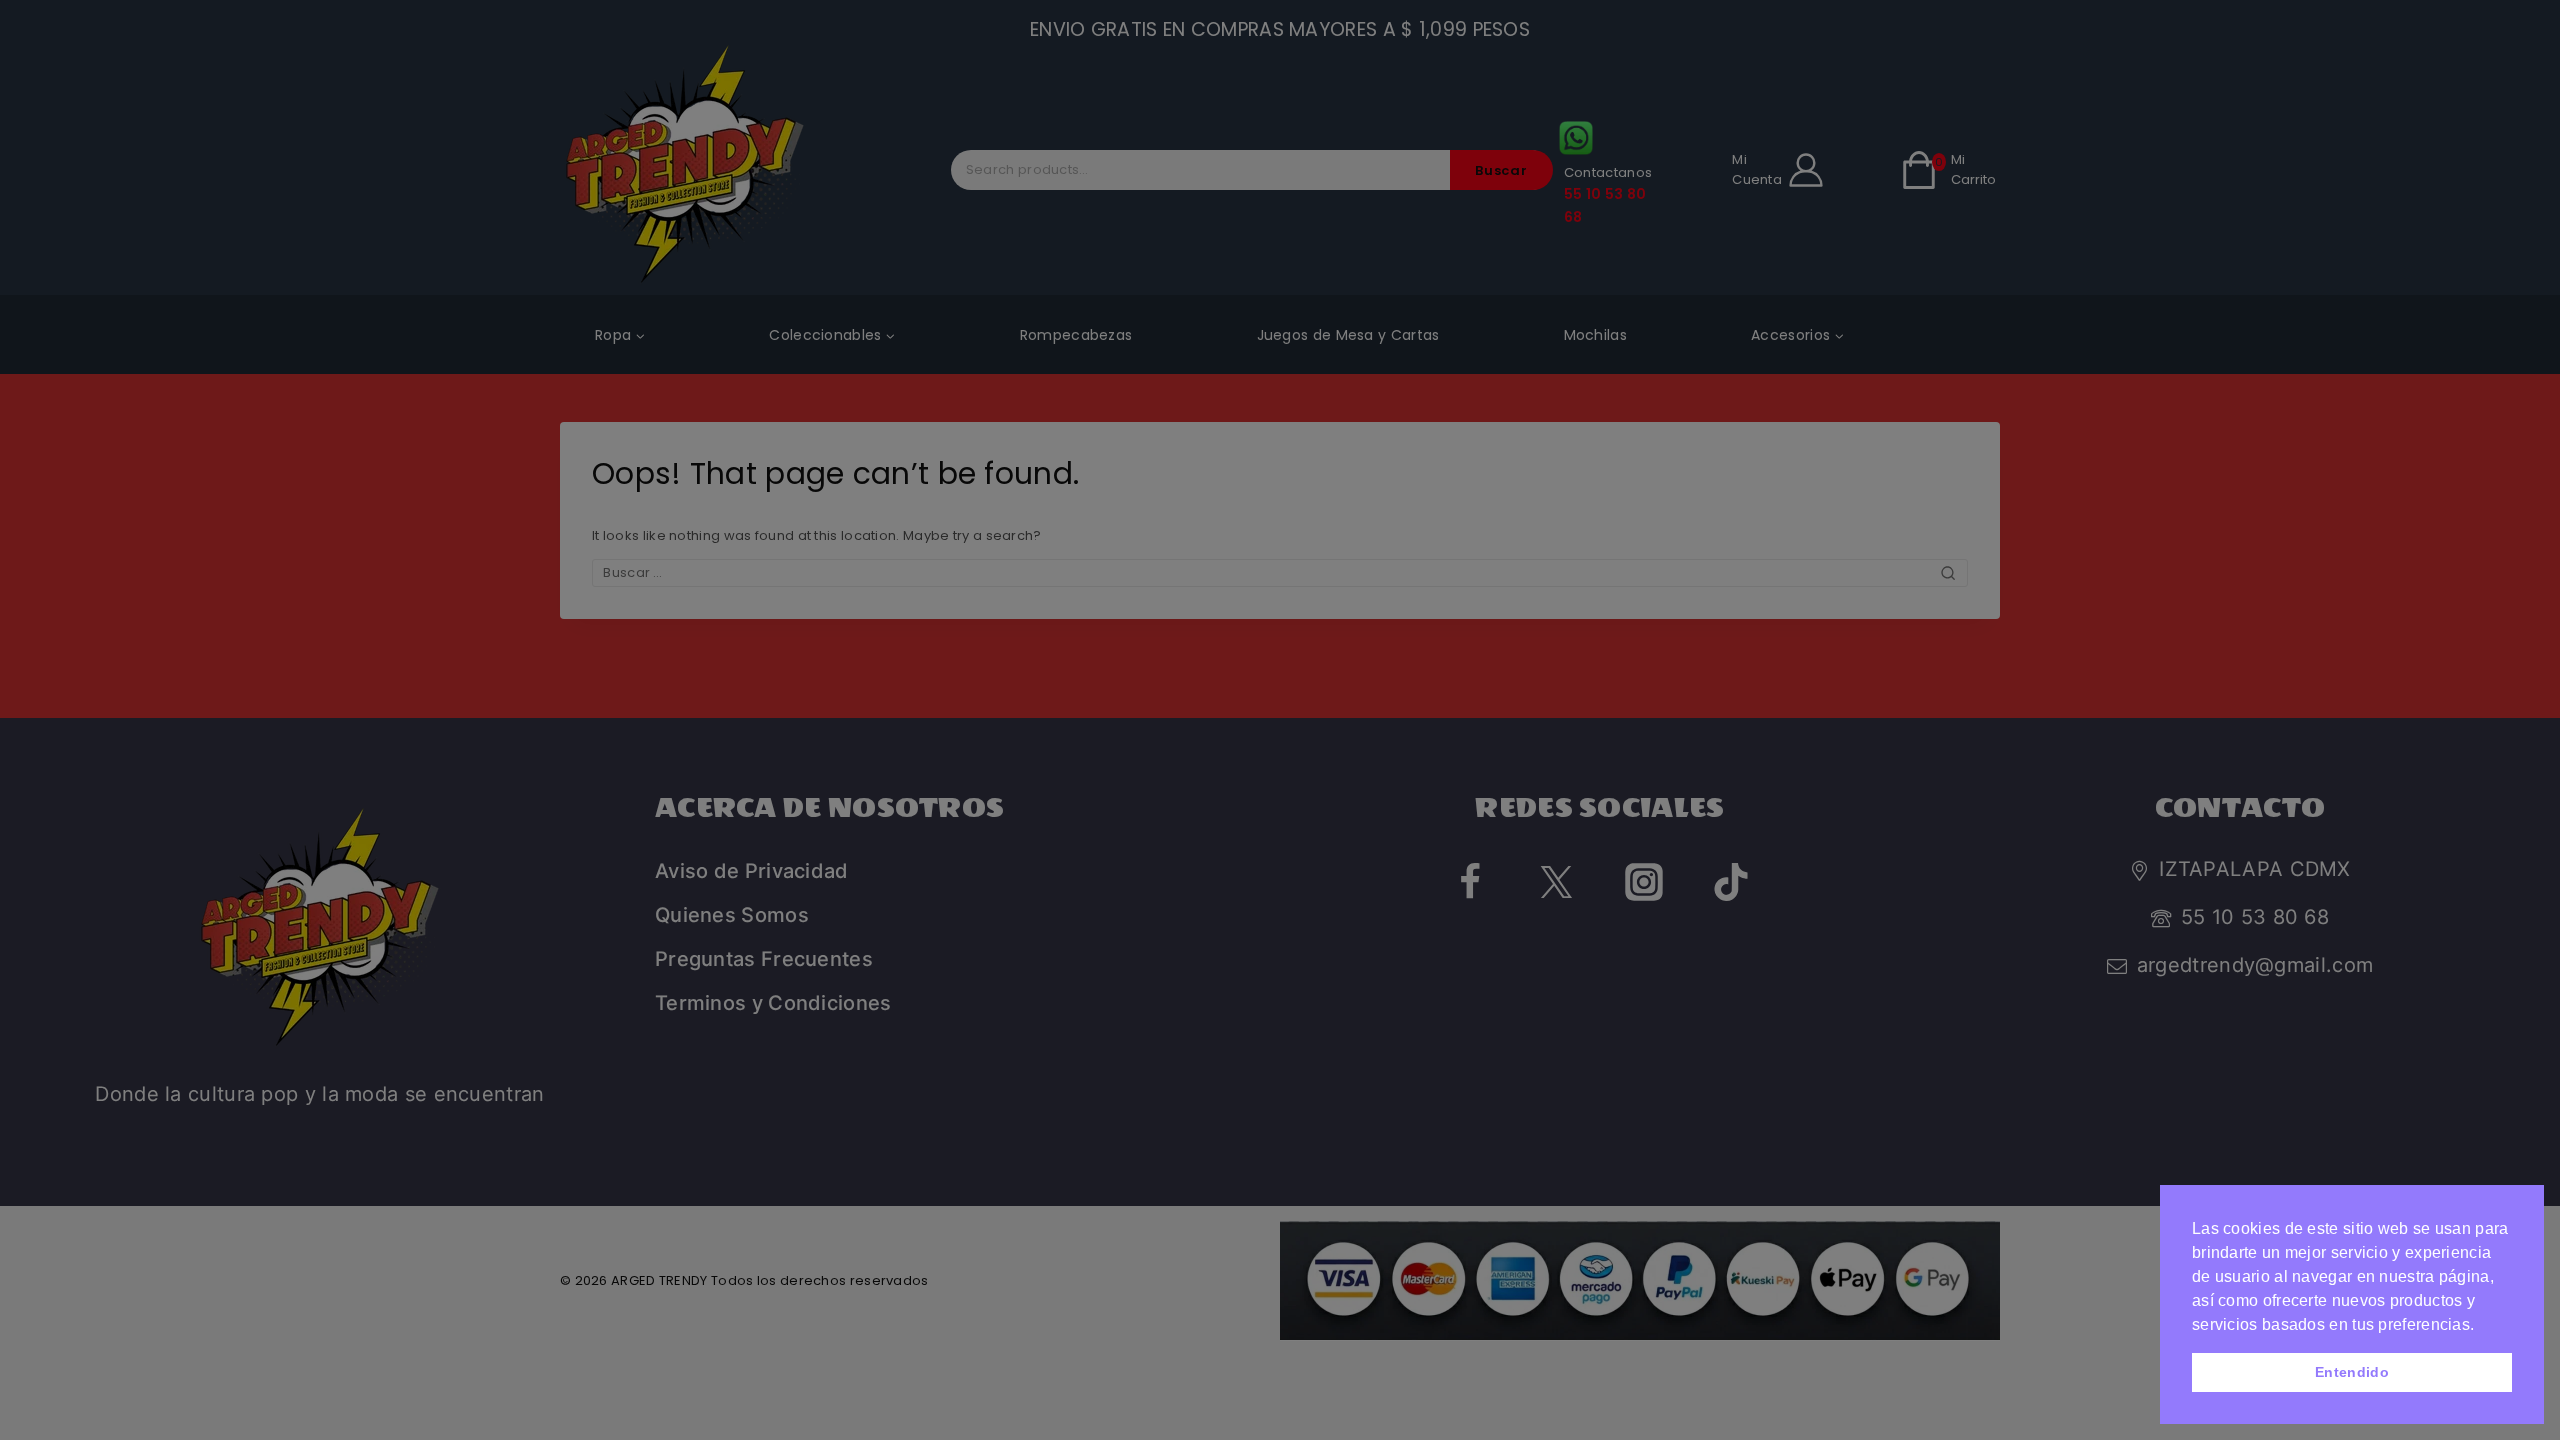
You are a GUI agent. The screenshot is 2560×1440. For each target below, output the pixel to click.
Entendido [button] (2352, 1372)
